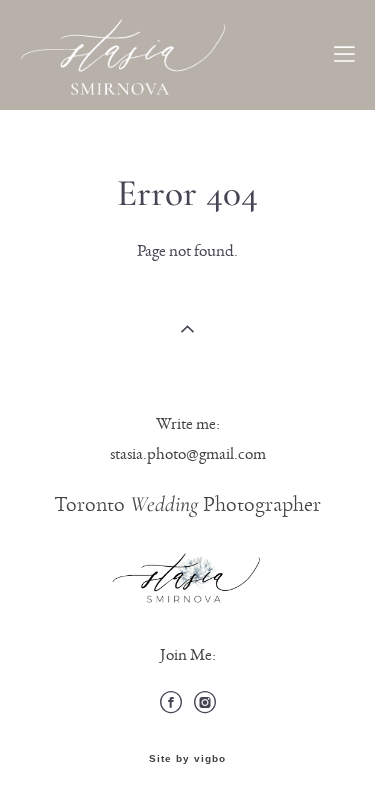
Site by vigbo (187, 759)
